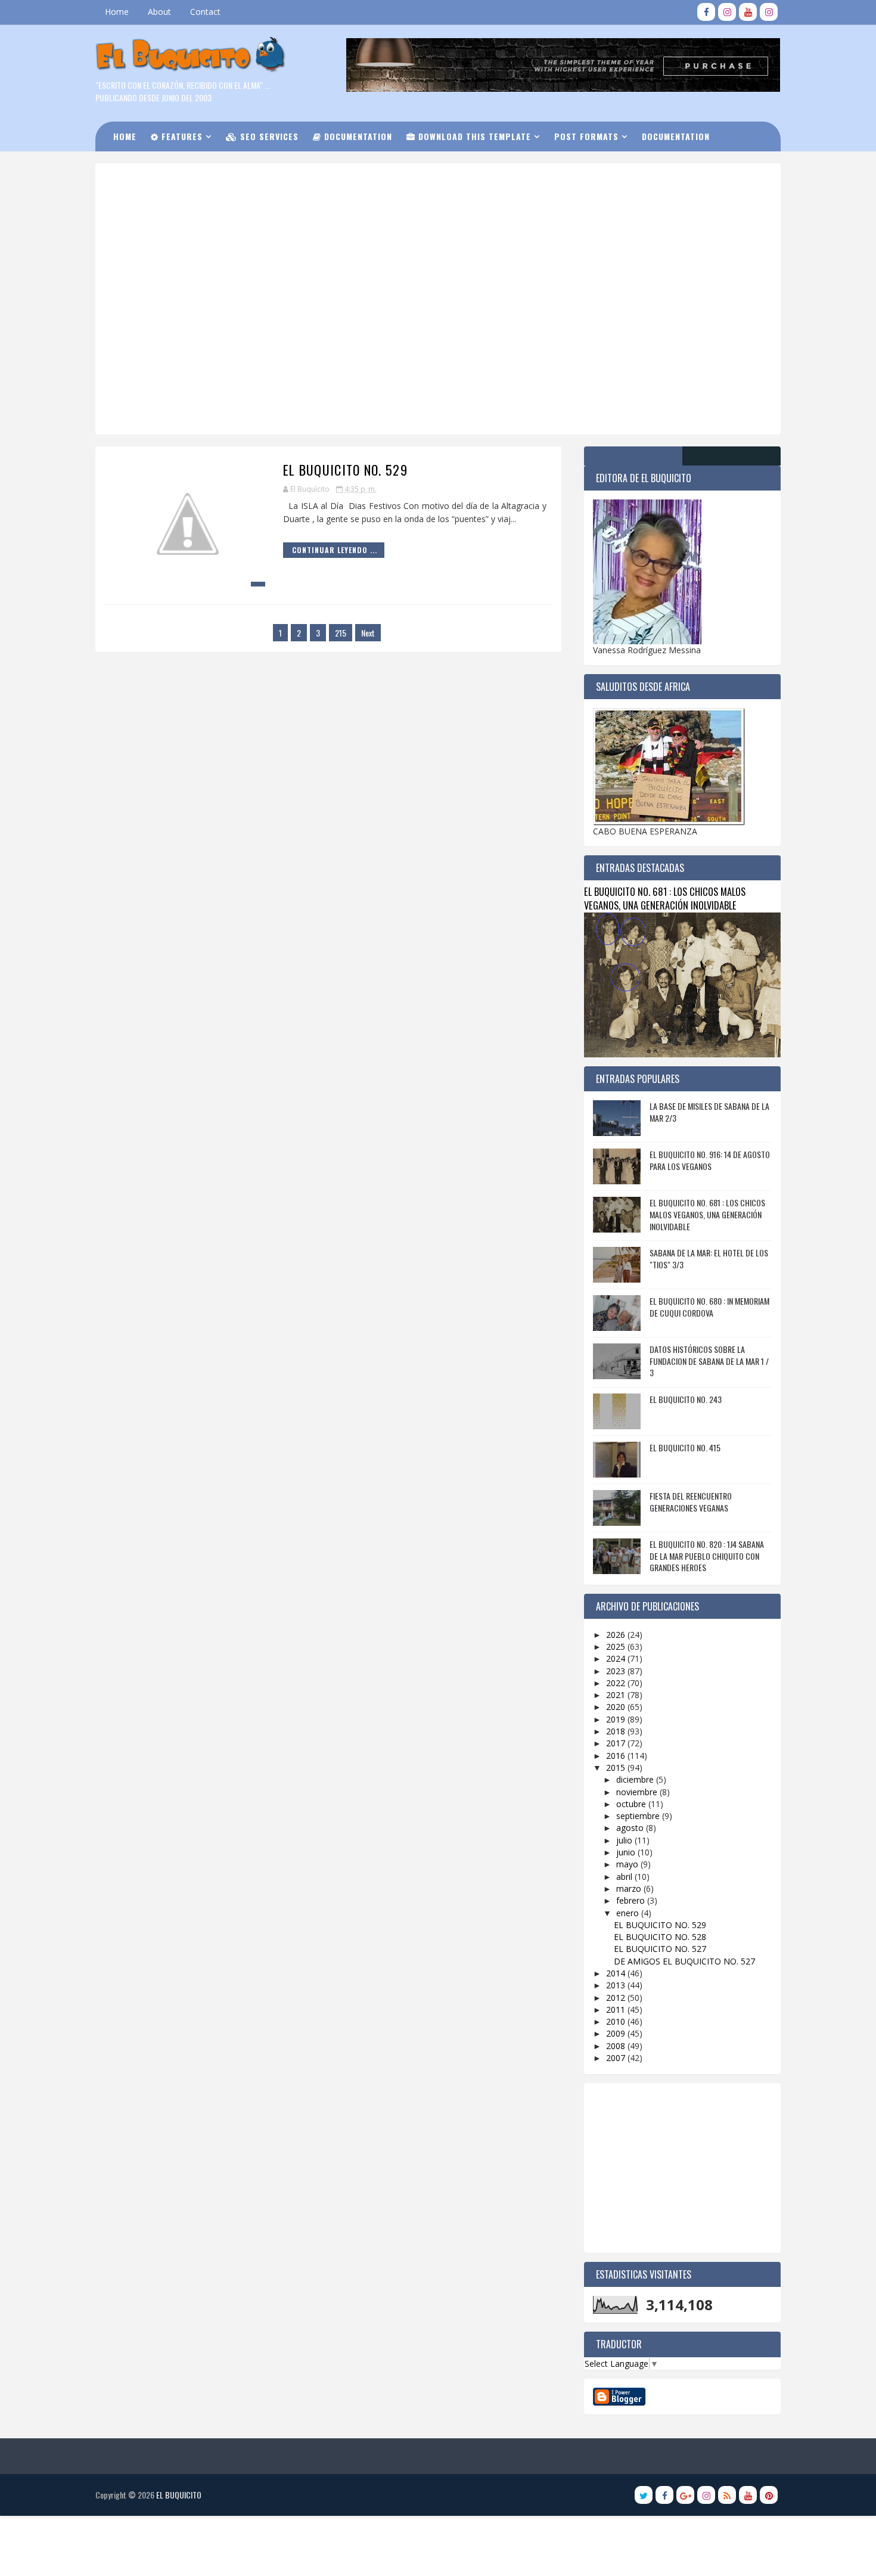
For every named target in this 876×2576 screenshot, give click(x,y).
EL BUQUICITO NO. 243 (686, 1399)
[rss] (727, 2495)
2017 (617, 1743)
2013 (617, 1985)
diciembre (636, 1779)
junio (627, 1852)
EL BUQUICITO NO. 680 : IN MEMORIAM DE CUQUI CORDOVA (709, 1307)
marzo (630, 1888)
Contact (205, 12)
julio (625, 1840)
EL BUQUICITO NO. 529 (345, 470)
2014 (617, 1973)
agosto (631, 1828)
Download (143, 166)
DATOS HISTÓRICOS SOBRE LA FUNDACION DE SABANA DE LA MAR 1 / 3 (709, 1361)
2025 (617, 1647)
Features (181, 136)
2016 (617, 1756)
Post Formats (586, 136)
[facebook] (706, 12)
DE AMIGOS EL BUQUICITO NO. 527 (684, 1961)
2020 (617, 1707)
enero (629, 1913)
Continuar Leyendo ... (335, 550)
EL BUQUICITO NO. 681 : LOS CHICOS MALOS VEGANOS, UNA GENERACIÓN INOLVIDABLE (665, 898)
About (159, 12)
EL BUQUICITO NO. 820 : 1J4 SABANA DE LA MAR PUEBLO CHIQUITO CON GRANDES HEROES (707, 1556)
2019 (617, 1719)
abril (625, 1877)
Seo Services (268, 136)
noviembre (638, 1792)
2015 (617, 1767)
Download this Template (473, 136)
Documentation (357, 136)
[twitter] (644, 2495)
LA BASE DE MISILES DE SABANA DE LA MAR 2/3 (709, 1112)
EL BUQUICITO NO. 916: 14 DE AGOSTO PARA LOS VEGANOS (710, 1160)
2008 (617, 2046)
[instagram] (727, 12)
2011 (617, 2009)
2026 (617, 1635)
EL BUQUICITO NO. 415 (685, 1447)
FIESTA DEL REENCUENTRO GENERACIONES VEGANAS (691, 1502)
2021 (617, 1695)
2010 (617, 2021)
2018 (617, 1731)
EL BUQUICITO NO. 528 (660, 1937)
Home (117, 12)
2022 (617, 1683)
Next (368, 633)
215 (341, 633)
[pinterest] (769, 2495)
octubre (632, 1804)
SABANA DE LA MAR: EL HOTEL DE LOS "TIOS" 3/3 (709, 1258)
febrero (632, 1900)
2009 (617, 2033)
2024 (617, 1658)
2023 (617, 1671)
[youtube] (748, 12)
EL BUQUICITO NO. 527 (660, 1949)
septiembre (639, 1816)
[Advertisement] (399, 214)
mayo (628, 1864)
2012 (617, 1998)
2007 (617, 2058)
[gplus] (685, 2495)
